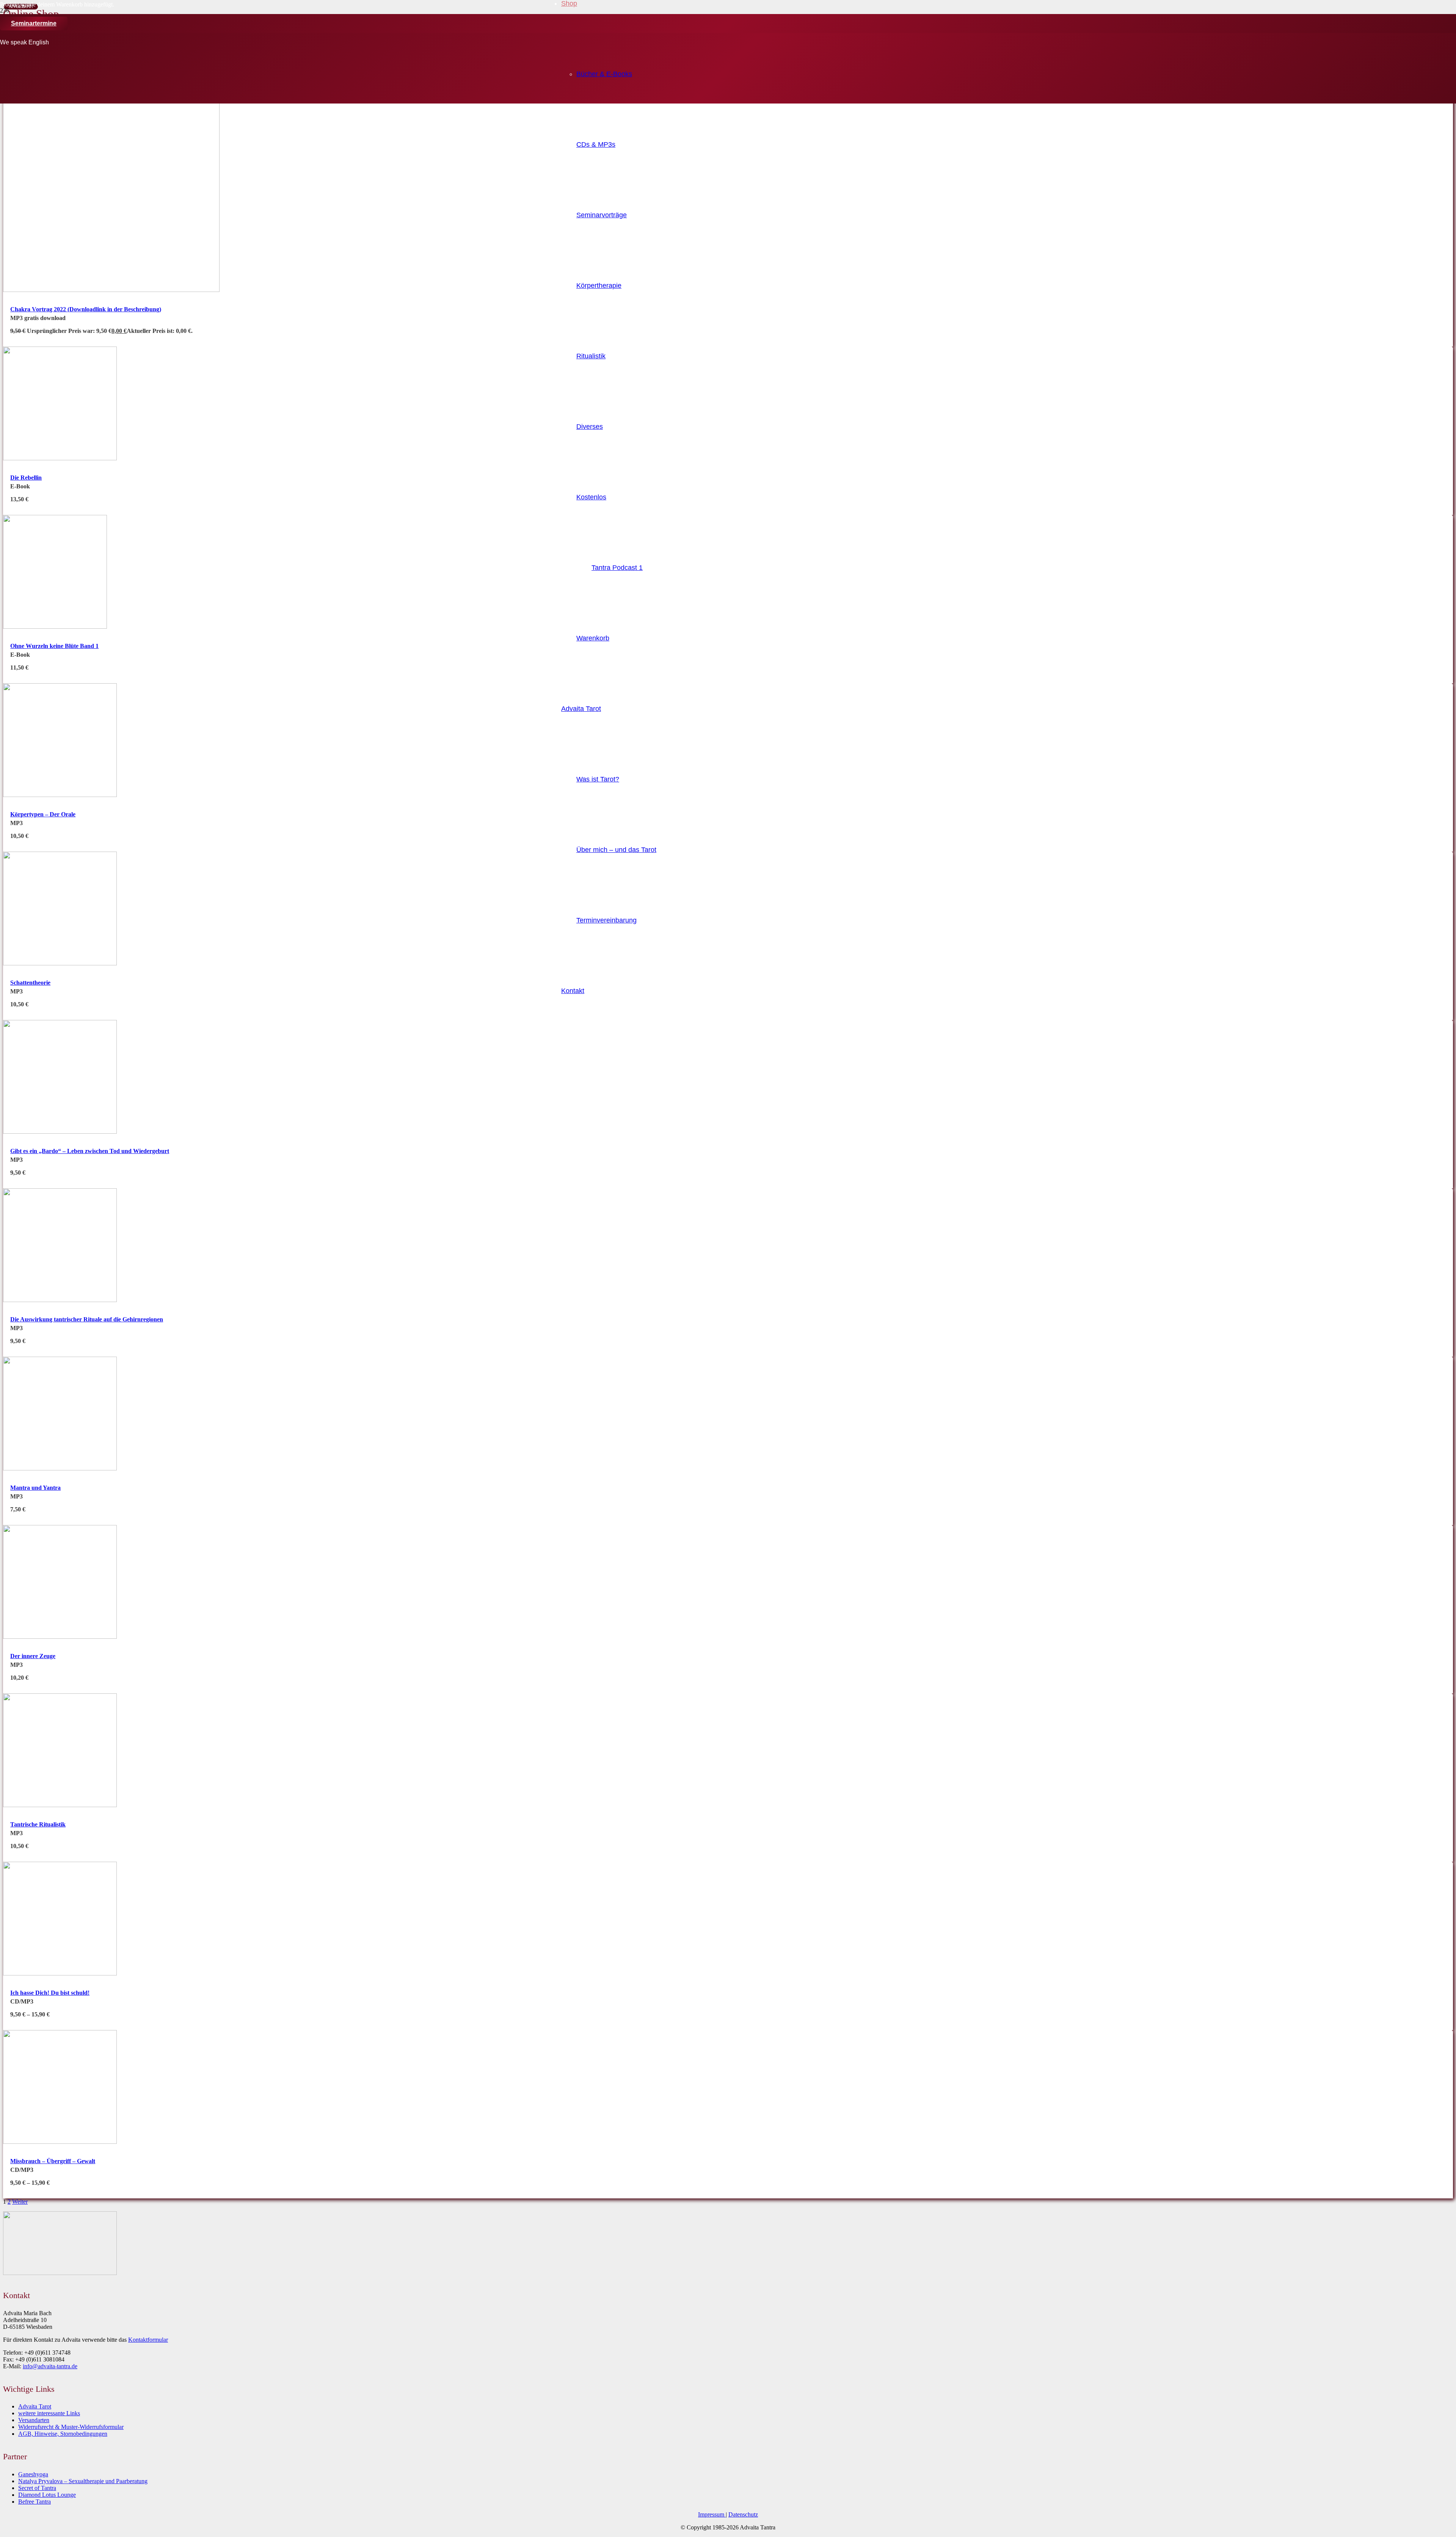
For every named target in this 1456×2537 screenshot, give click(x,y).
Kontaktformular (148, 2340)
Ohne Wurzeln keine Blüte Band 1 (54, 646)
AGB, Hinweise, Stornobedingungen (63, 2434)
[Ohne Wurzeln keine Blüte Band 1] (55, 627)
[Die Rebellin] (60, 458)
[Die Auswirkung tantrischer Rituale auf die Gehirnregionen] (60, 1300)
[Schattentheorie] (60, 963)
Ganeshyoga (33, 2474)
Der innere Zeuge (33, 1656)
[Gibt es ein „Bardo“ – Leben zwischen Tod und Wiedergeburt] (60, 1132)
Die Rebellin (26, 478)
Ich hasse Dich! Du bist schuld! (50, 1993)
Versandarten (34, 2420)
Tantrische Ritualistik (38, 1824)
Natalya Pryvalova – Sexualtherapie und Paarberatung (83, 2481)
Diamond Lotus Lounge (47, 2495)
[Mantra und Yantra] (60, 1468)
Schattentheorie (30, 983)
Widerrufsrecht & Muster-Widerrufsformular (71, 2427)
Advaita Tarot (35, 2406)
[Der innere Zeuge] (60, 1637)
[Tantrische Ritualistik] (60, 1805)
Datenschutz (743, 2514)
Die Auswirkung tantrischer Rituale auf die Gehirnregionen (87, 1319)
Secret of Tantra (37, 2488)
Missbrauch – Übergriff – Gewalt (53, 2161)
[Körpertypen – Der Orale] (60, 795)
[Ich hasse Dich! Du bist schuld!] (60, 1973)
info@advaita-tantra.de (50, 2366)
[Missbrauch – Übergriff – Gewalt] (60, 2142)
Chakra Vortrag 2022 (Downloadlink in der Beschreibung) (86, 309)
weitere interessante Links (49, 2413)
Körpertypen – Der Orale (43, 814)
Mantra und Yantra (35, 1488)
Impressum (712, 2514)
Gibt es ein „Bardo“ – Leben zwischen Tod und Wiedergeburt (90, 1151)
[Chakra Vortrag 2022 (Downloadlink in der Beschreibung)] (111, 290)
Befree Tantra (35, 2502)
